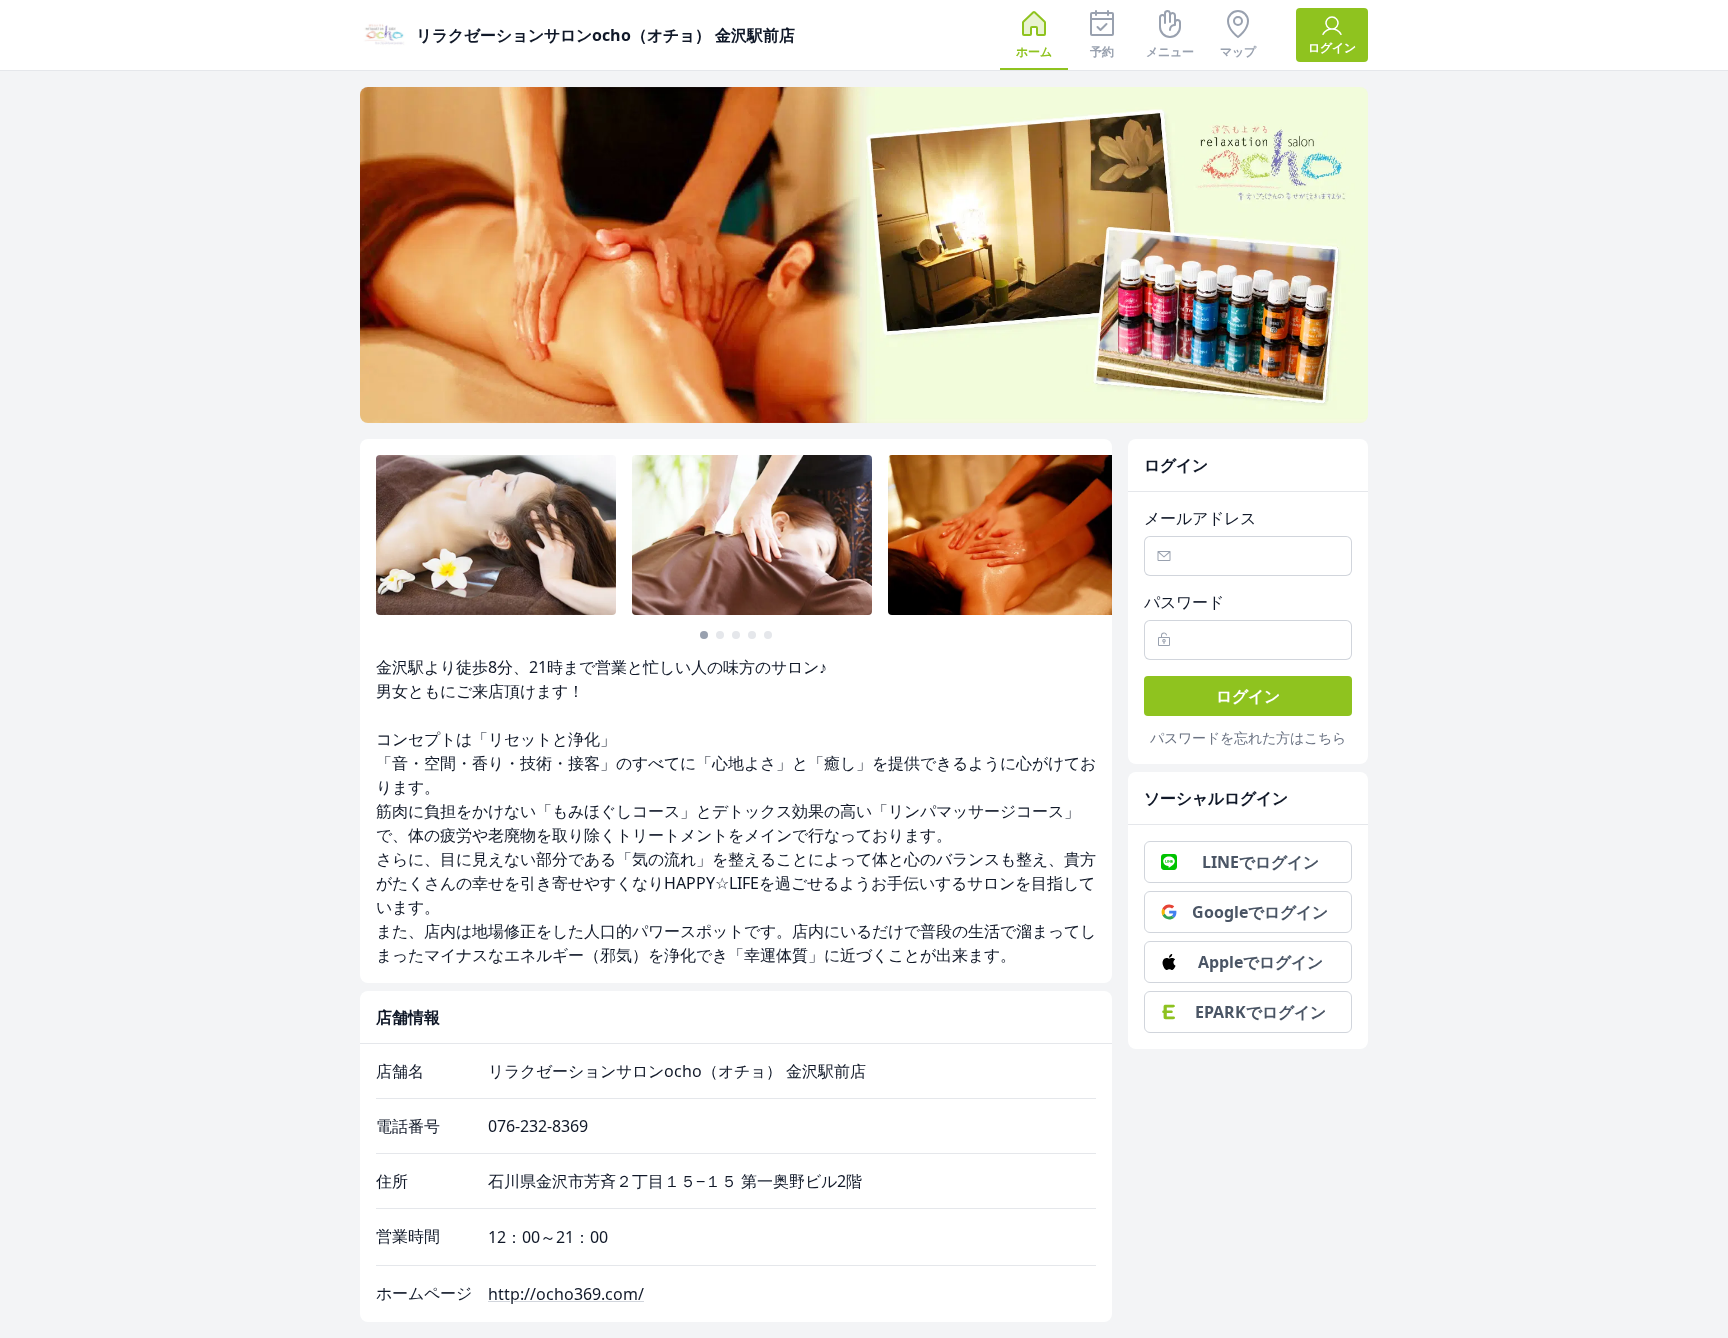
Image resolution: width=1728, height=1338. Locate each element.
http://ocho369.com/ (566, 1294)
